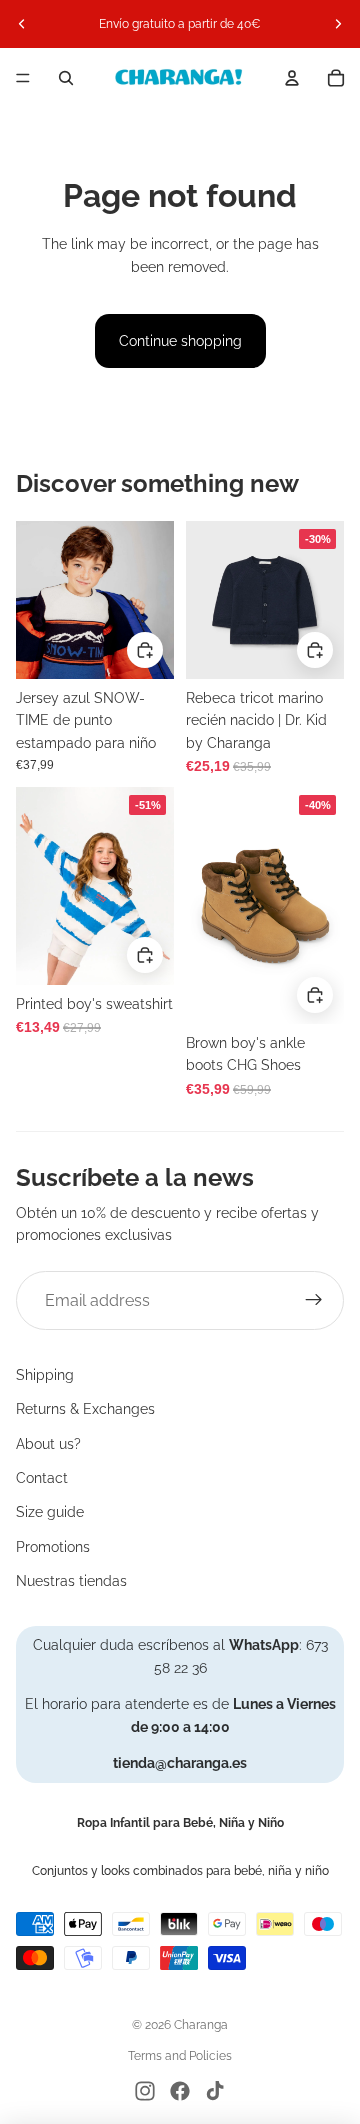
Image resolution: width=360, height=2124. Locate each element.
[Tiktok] (215, 2091)
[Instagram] (145, 2091)
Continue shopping (180, 341)
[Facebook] (180, 2091)
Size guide (50, 1512)
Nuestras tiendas (71, 1581)
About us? (48, 1444)
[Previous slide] (22, 24)
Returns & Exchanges (85, 1409)
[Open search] (66, 78)
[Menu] (23, 78)
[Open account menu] (292, 78)
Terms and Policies (180, 2056)
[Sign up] (314, 1301)
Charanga (201, 2025)
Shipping (45, 1375)
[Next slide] (338, 24)
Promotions (53, 1547)
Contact (42, 1478)
